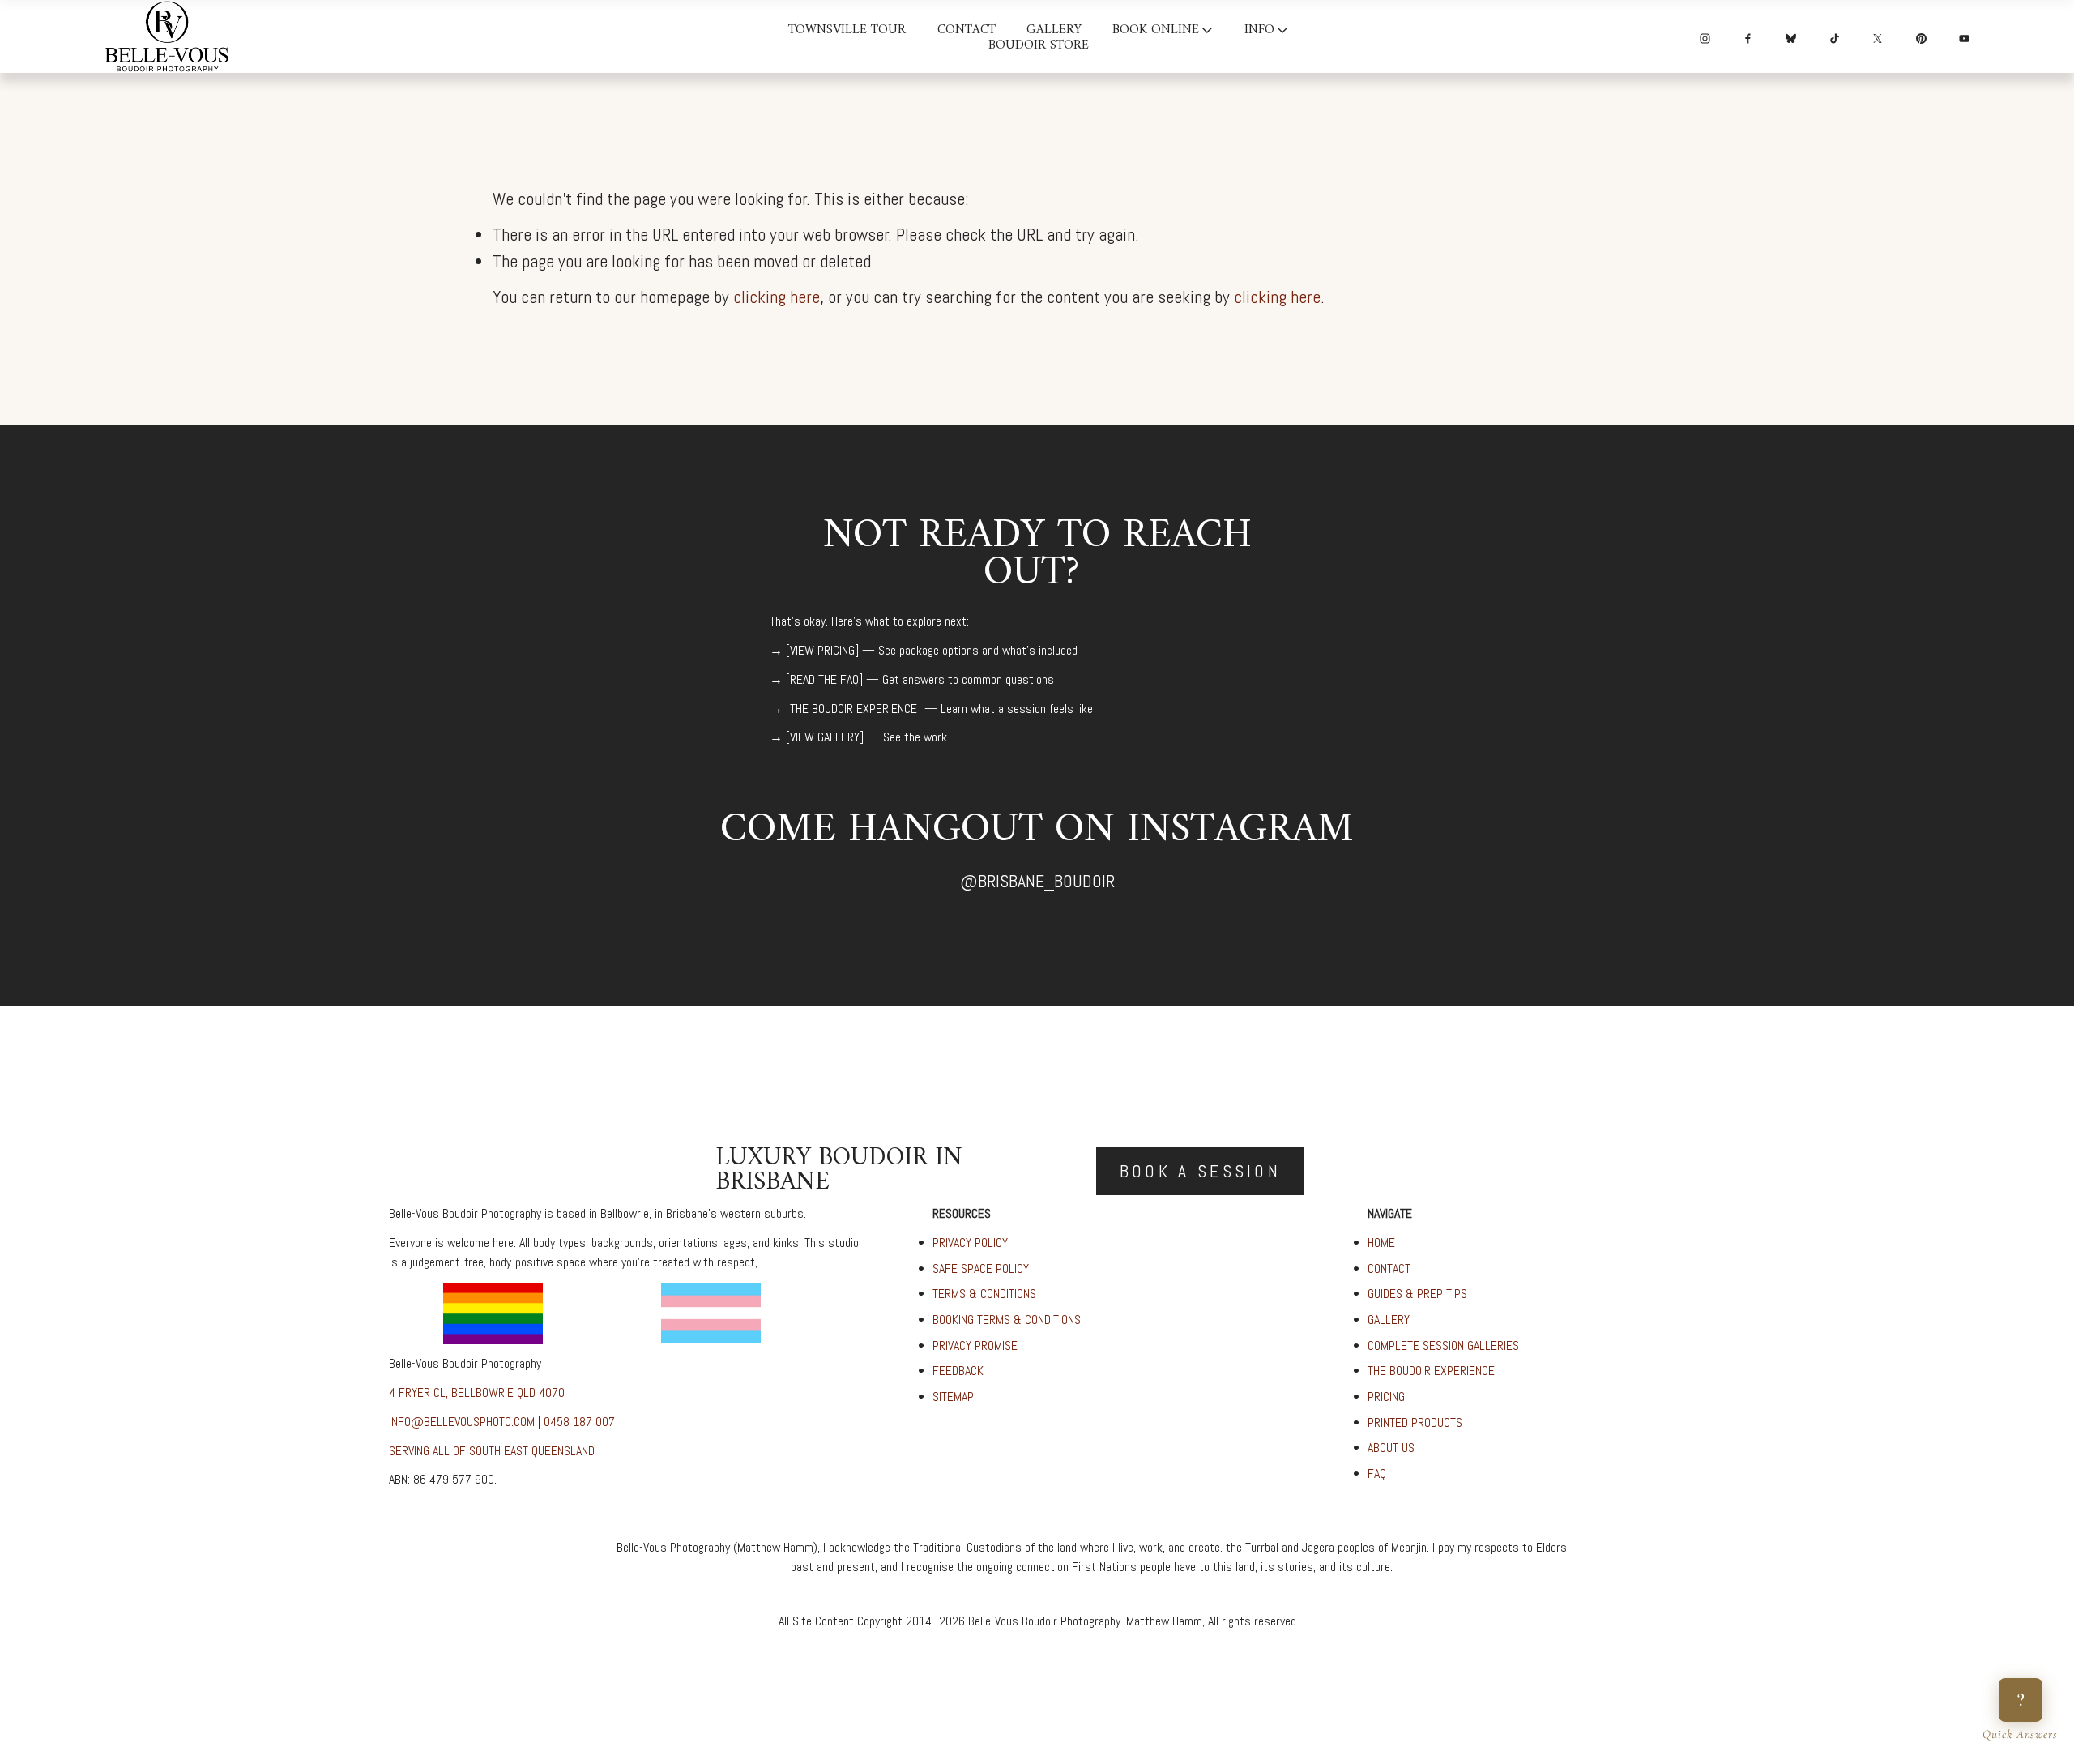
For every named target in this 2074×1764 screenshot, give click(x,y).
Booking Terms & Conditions (1007, 1320)
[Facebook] (1748, 36)
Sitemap (953, 1397)
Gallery (1054, 31)
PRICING (1386, 1397)
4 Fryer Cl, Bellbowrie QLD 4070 (477, 1392)
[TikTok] (1835, 36)
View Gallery (825, 737)
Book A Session (1200, 1171)
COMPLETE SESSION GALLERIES (1443, 1345)
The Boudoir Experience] (856, 709)
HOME (1381, 1243)
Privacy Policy (970, 1243)
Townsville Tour (847, 31)
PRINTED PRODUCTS (1415, 1422)
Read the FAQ (824, 679)
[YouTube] (1964, 36)
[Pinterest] (1921, 36)
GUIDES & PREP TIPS (1417, 1294)
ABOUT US (1391, 1448)
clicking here (777, 297)
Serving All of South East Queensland (492, 1451)
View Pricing (822, 650)
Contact (967, 31)
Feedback (958, 1371)
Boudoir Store (1039, 47)
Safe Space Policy (981, 1269)
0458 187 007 (579, 1422)
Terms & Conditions (984, 1294)
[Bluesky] (1791, 36)
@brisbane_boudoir (1037, 881)
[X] (1878, 36)
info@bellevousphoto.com (462, 1422)
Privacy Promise (975, 1345)
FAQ (1377, 1474)
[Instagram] (1705, 36)
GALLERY (1389, 1320)
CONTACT (1389, 1269)
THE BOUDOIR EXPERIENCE (1431, 1371)
